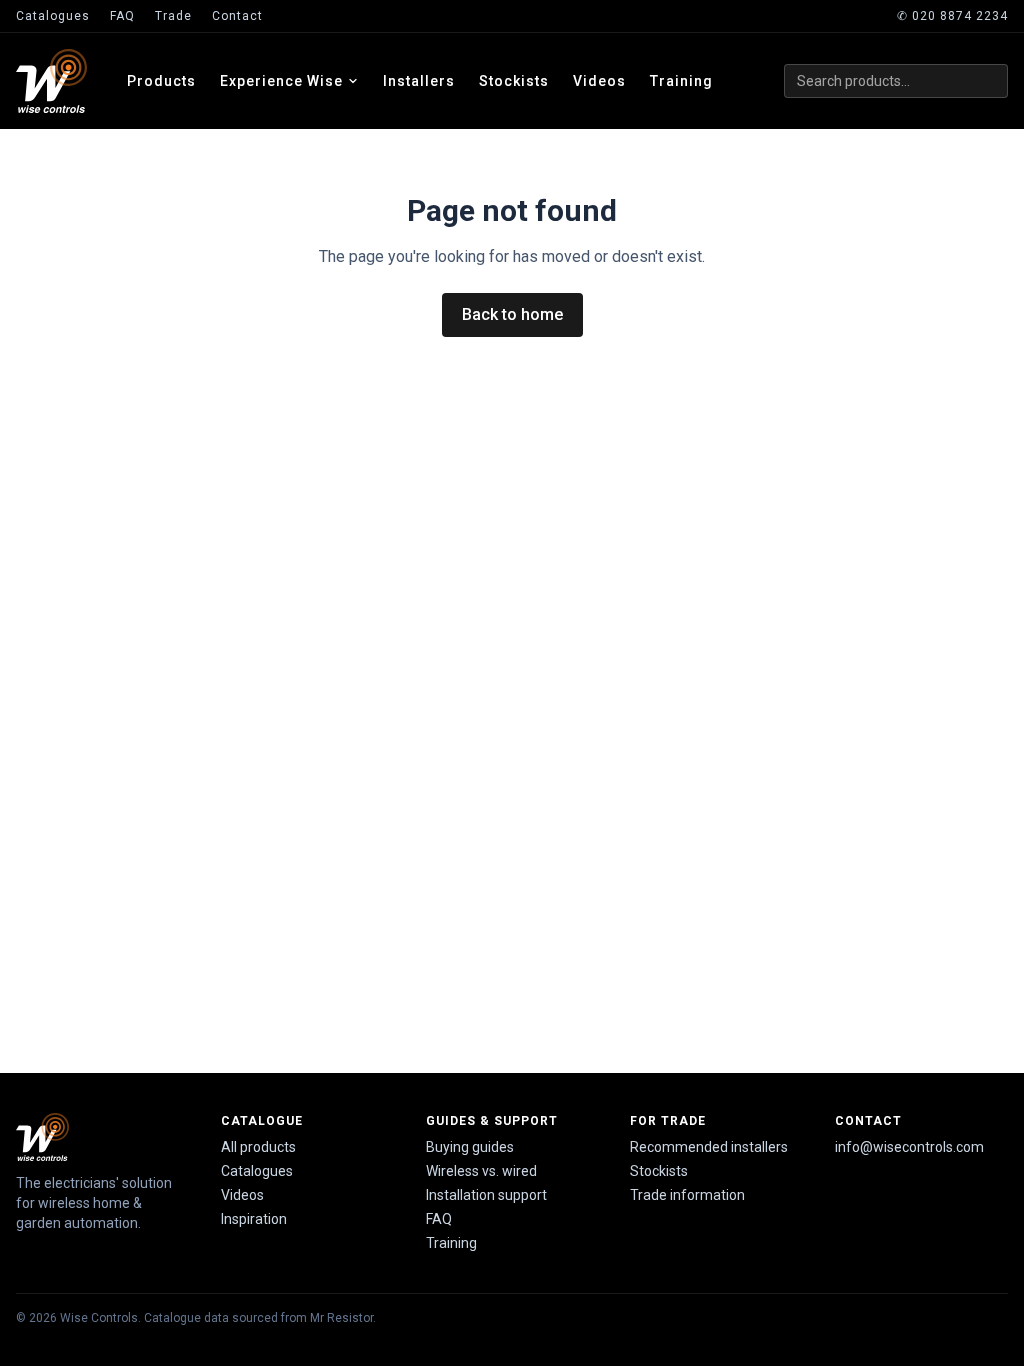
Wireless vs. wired (481, 1171)
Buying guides (470, 1147)
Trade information (687, 1195)
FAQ (122, 16)
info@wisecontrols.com (909, 1147)
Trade (173, 16)
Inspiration (254, 1219)
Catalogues (53, 16)
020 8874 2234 (952, 16)
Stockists (514, 81)
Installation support (486, 1195)
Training (681, 81)
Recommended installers (709, 1147)
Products (161, 81)
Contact (237, 16)
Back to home (512, 314)
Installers (419, 81)
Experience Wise (281, 81)
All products (258, 1147)
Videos (599, 81)
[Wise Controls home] (51, 81)
